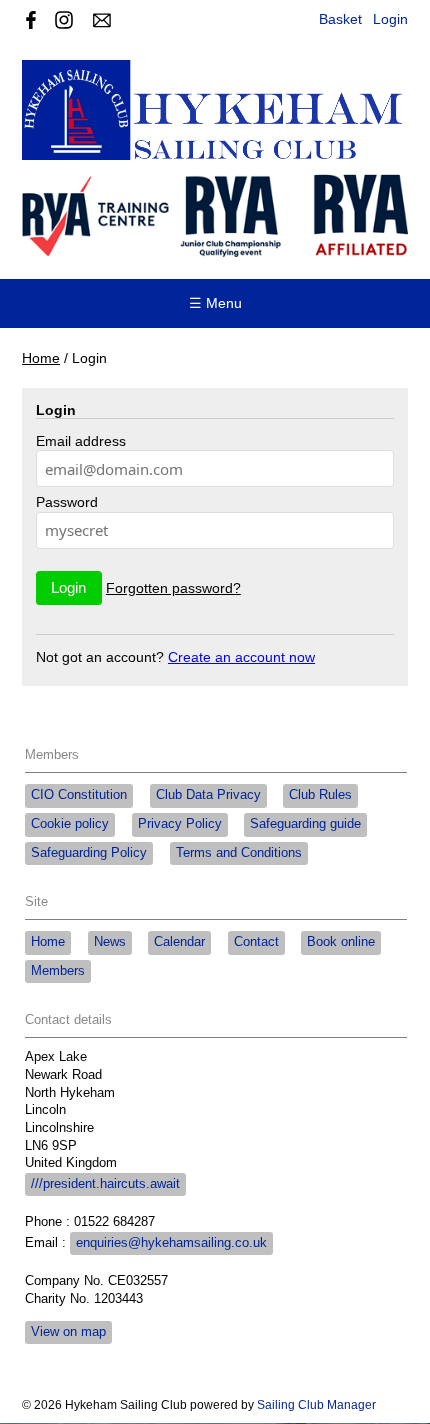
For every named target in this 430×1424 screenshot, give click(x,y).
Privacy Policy (180, 824)
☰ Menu (215, 303)
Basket (340, 19)
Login (390, 19)
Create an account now (241, 657)
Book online (341, 942)
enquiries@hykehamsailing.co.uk (171, 1243)
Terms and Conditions (239, 853)
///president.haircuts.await (105, 1184)
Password (67, 502)
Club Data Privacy (208, 795)
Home (41, 358)
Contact (256, 942)
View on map (68, 1332)
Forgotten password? (173, 588)
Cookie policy (70, 824)
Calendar (179, 942)
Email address (81, 441)
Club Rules (320, 795)
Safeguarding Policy (89, 853)
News (110, 942)
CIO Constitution (79, 795)
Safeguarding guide (305, 824)
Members (58, 971)
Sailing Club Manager (316, 1405)
